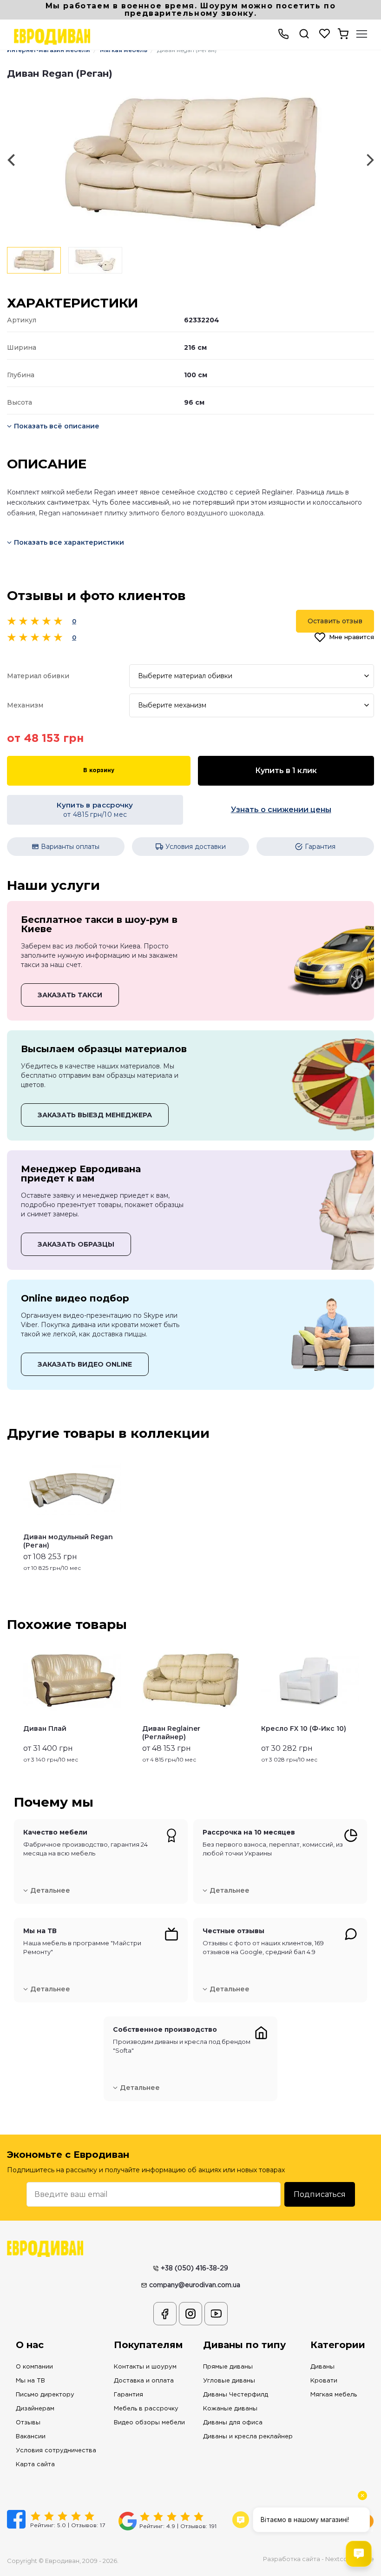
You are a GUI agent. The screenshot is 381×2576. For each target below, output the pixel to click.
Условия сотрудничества (56, 2451)
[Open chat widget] (359, 2554)
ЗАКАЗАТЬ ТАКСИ (70, 995)
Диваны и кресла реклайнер (248, 2437)
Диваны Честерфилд (236, 2395)
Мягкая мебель (334, 2395)
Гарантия (128, 2395)
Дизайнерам (35, 2409)
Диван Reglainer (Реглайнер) (171, 1733)
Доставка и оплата (144, 2381)
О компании (34, 2367)
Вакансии (31, 2437)
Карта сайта (35, 2465)
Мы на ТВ (30, 2381)
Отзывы (28, 2423)
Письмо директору (45, 2395)
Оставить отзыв (335, 621)
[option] (190, 160)
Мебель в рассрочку (146, 2409)
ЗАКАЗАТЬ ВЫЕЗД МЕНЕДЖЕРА (95, 1115)
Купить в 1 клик (286, 771)
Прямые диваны (228, 2367)
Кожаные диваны (230, 2409)
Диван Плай (45, 1728)
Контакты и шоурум (145, 2367)
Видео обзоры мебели (149, 2423)
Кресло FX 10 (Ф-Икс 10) (304, 1728)
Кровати (324, 2381)
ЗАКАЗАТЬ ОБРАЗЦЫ (76, 1244)
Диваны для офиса (233, 2423)
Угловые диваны (229, 2381)
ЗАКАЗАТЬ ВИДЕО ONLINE (85, 1364)
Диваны (322, 2367)
